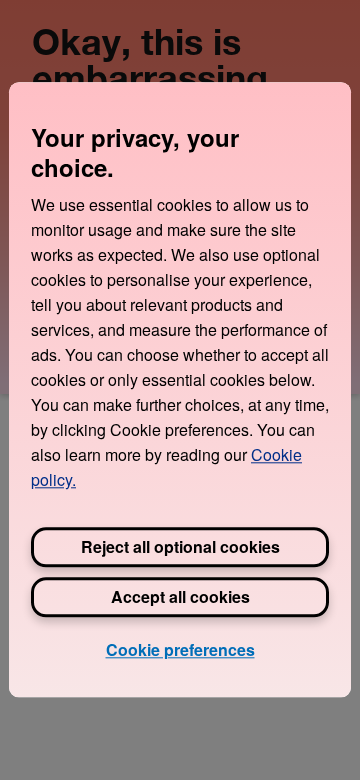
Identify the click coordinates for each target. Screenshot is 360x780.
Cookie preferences (180, 649)
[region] (180, 389)
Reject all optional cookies (180, 546)
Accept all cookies (180, 596)
